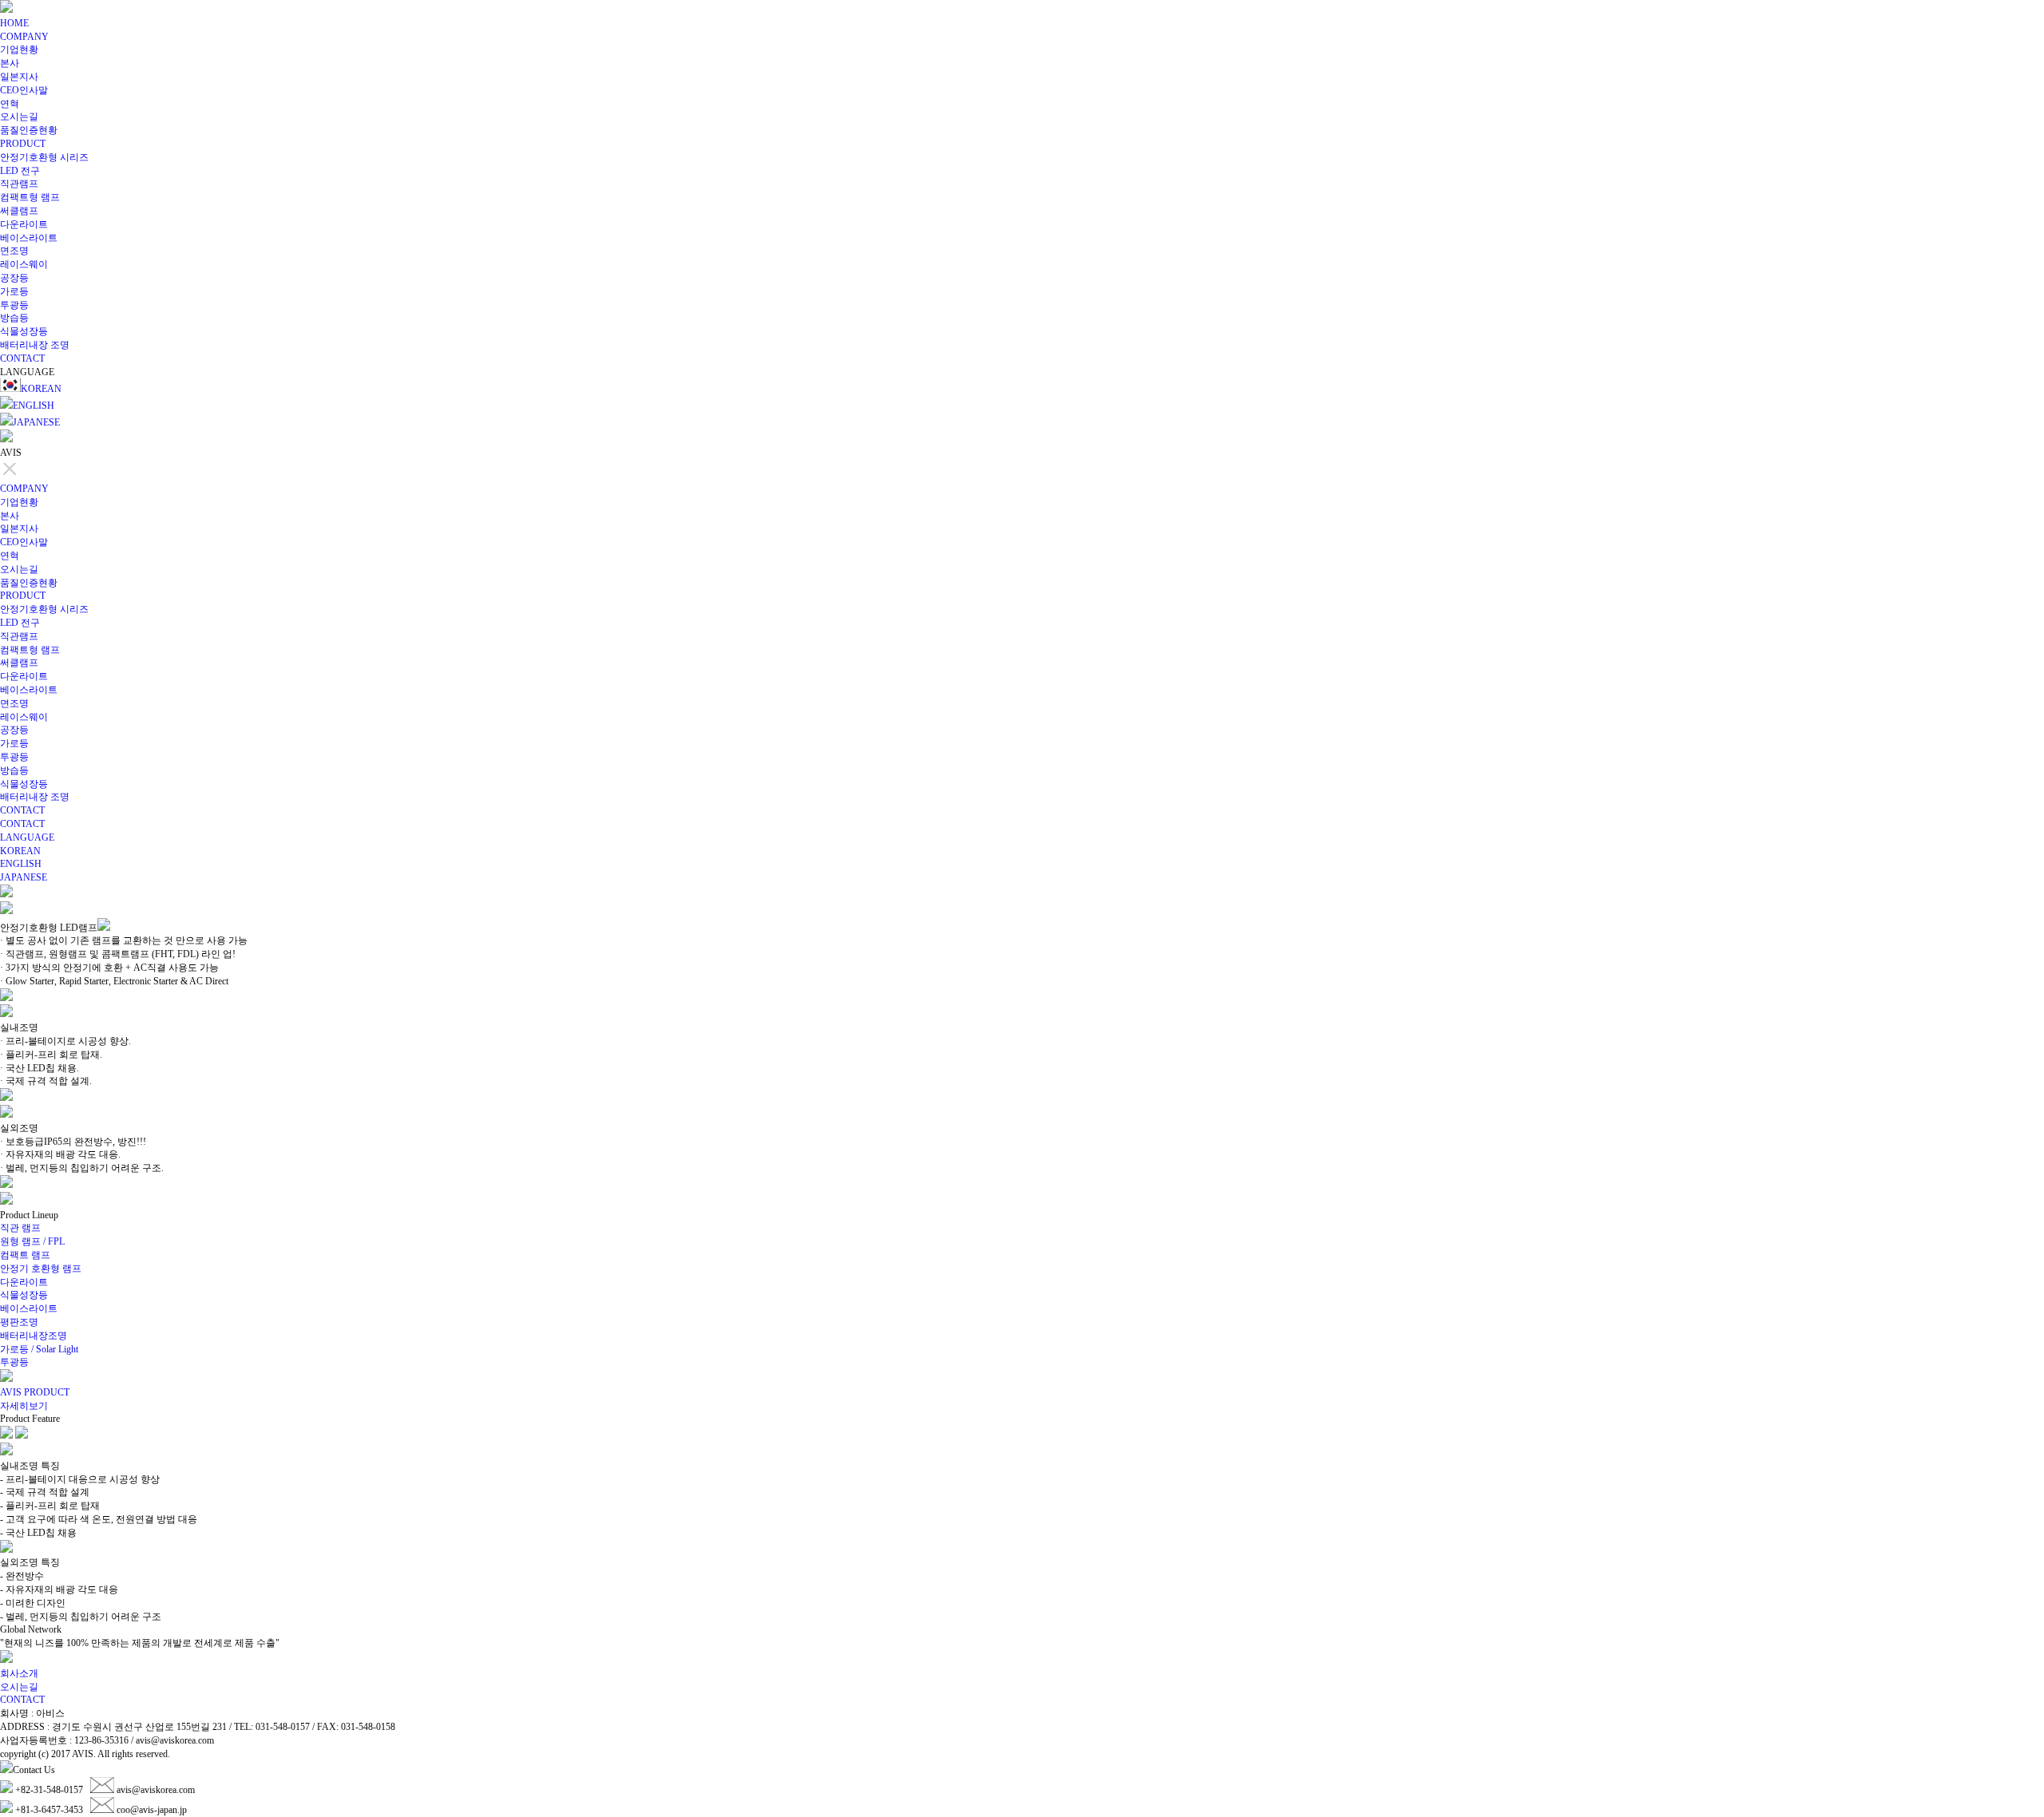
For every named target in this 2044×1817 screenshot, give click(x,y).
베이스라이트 (29, 238)
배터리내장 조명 (35, 345)
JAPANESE (36, 422)
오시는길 (19, 117)
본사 (10, 63)
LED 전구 (20, 171)
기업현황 (19, 49)
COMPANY (24, 37)
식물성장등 (24, 331)
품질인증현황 (29, 130)
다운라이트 (24, 224)
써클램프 (19, 211)
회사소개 (19, 1673)
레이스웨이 (24, 264)
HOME (14, 23)
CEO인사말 (24, 90)
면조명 (14, 251)
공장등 (14, 278)
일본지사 (19, 77)
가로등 (14, 291)
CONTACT (22, 358)
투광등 (14, 305)
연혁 (10, 104)
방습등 (14, 318)
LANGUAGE (27, 837)
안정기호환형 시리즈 (44, 157)
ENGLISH (34, 406)
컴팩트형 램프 (30, 197)
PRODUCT (23, 144)
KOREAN (41, 389)
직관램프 (19, 184)
